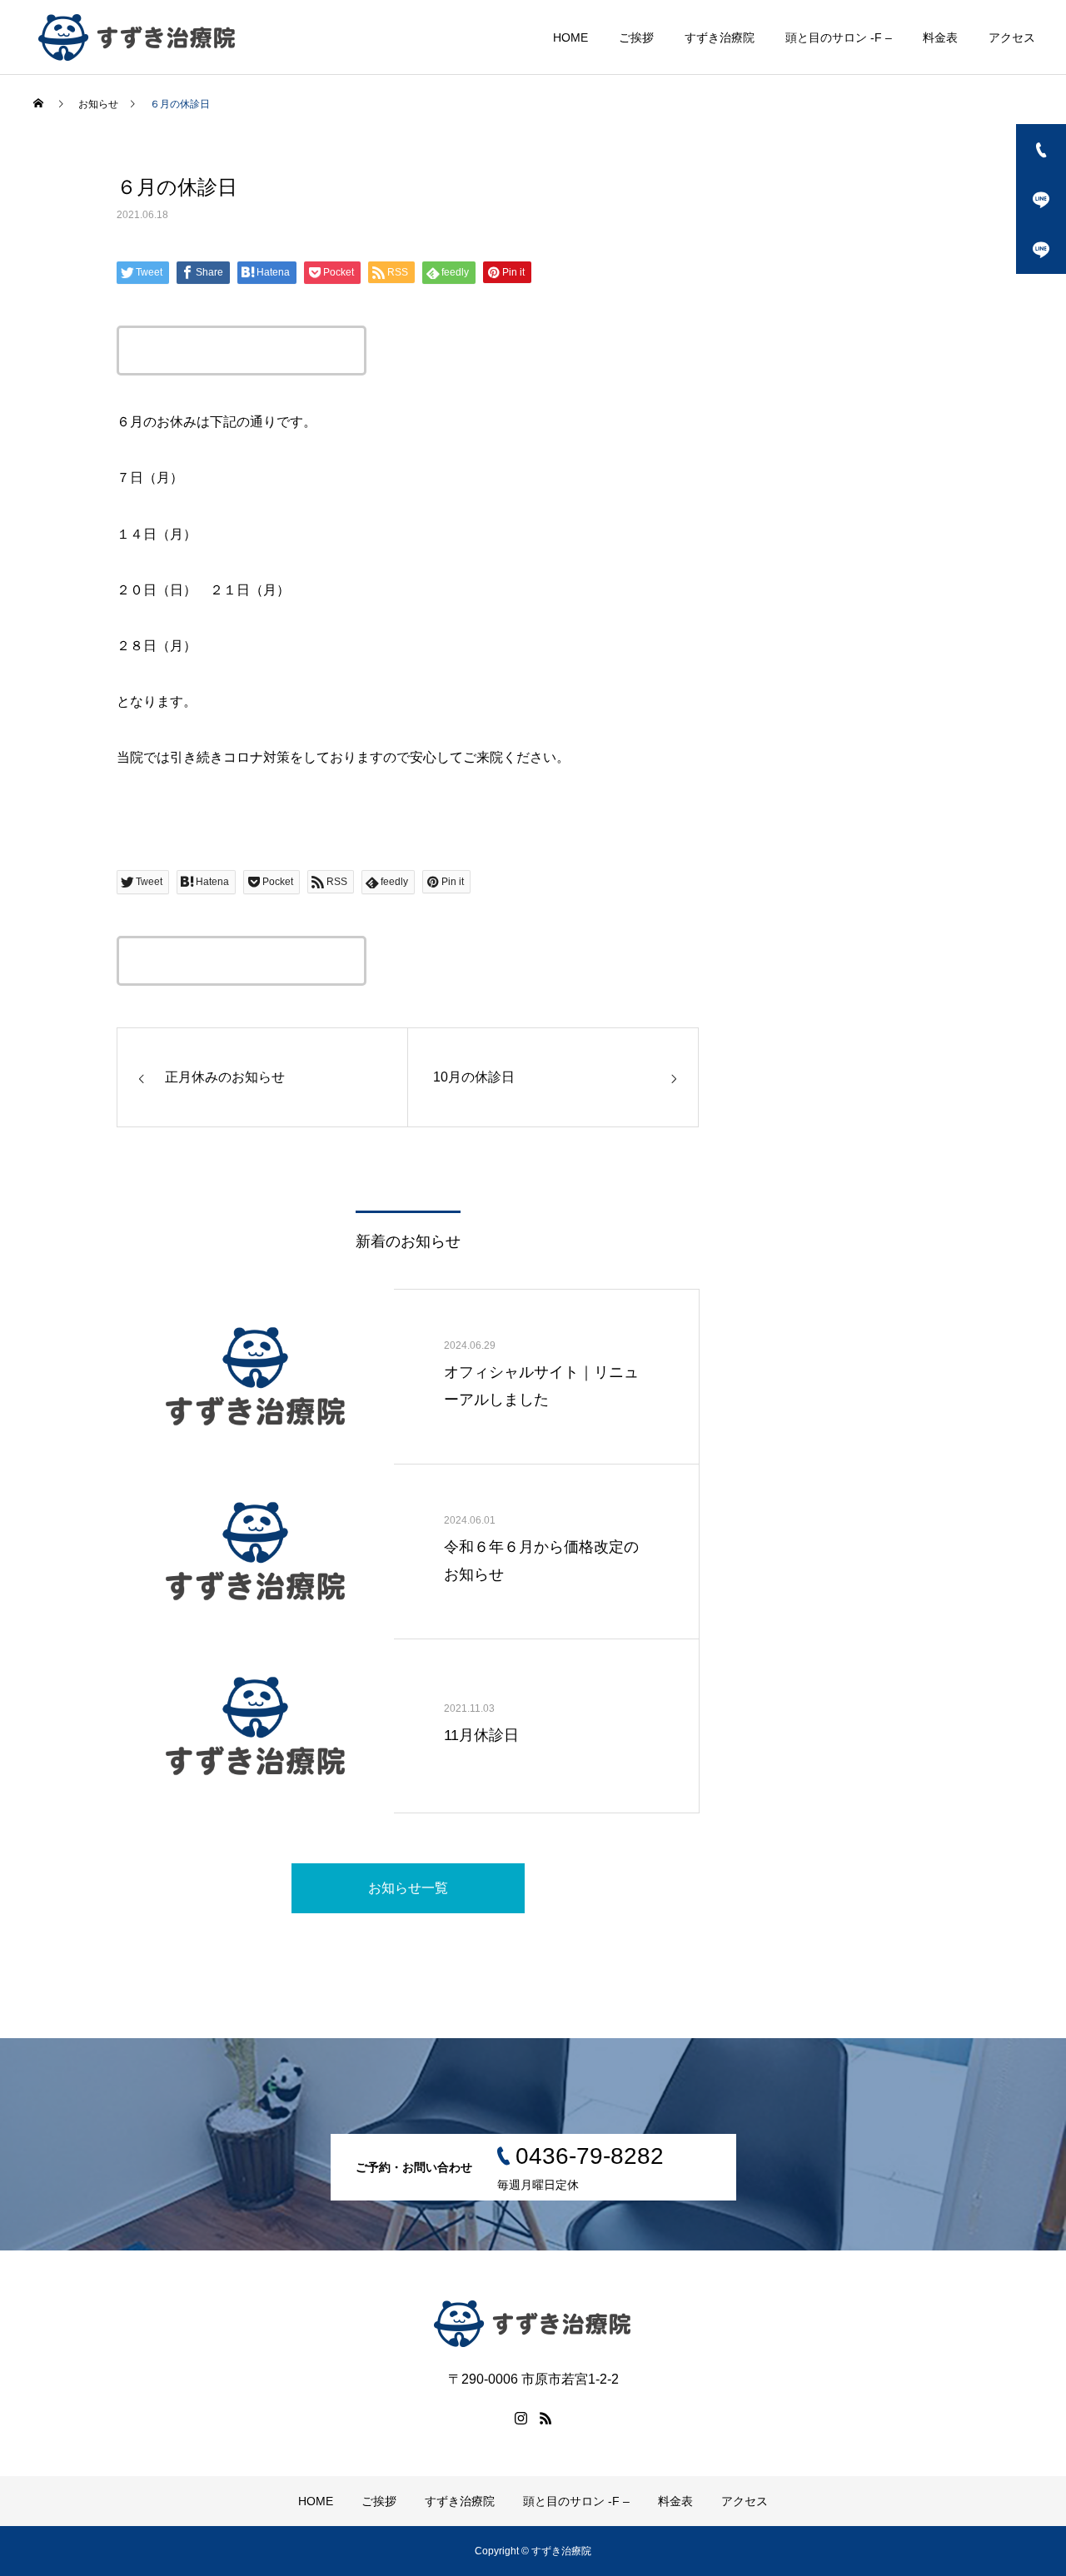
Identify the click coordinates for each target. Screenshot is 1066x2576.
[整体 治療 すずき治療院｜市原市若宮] (137, 37)
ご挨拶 (636, 37)
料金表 (940, 37)
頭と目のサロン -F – (839, 37)
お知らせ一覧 (408, 1888)
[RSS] (545, 2418)
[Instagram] (521, 2418)
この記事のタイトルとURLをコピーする (242, 351)
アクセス (1012, 37)
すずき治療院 (720, 37)
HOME (570, 37)
